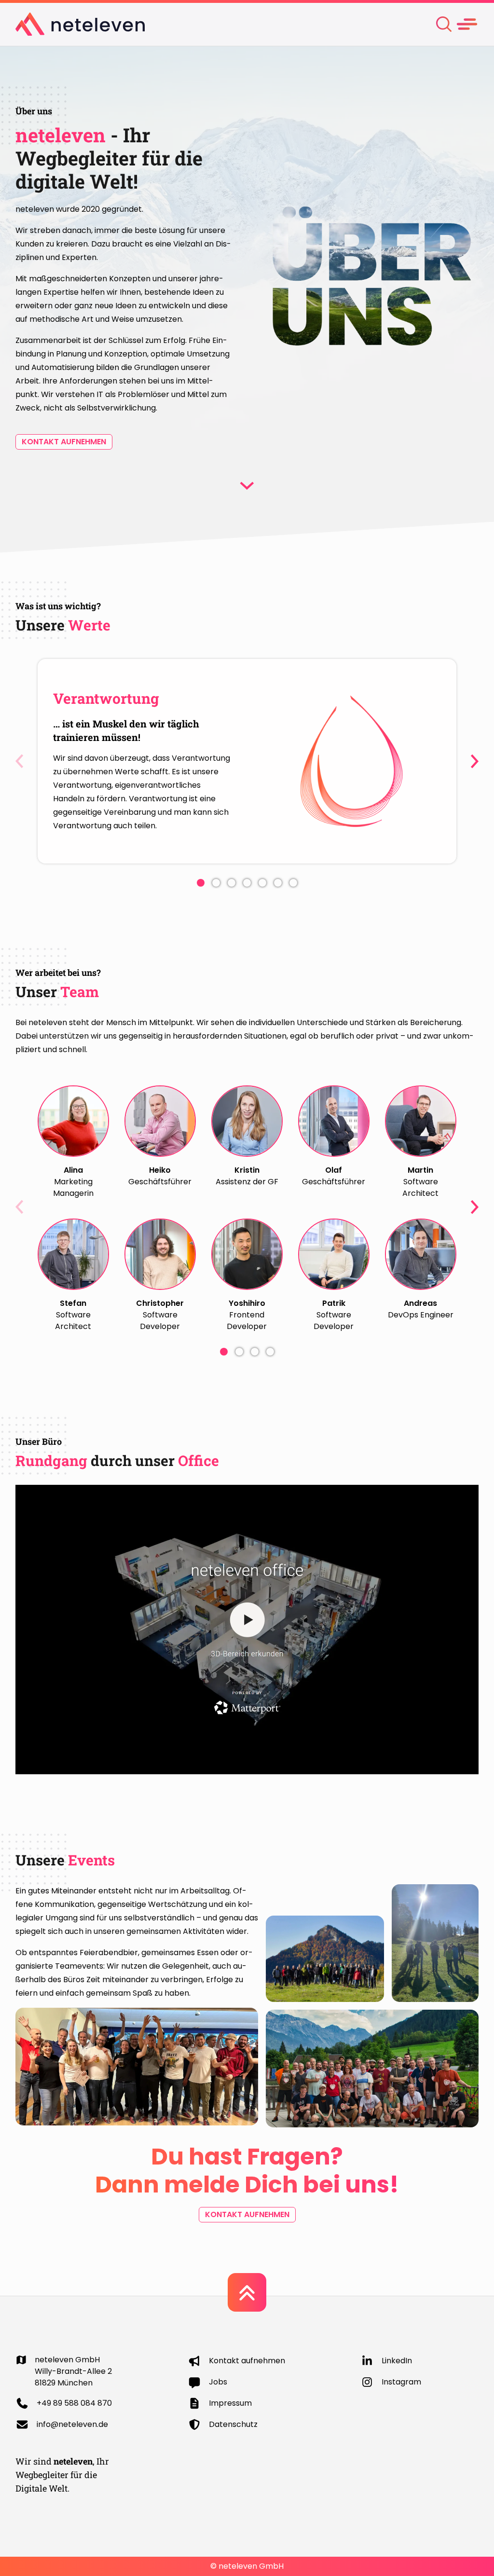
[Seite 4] (247, 883)
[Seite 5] (262, 883)
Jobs (218, 2382)
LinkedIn (397, 2361)
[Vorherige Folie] (19, 761)
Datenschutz (233, 2424)
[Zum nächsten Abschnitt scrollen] (247, 486)
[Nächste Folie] (475, 761)
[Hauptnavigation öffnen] (467, 24)
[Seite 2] (216, 883)
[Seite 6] (278, 883)
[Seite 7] (293, 883)
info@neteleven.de (72, 2424)
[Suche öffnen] (444, 24)
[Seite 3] (232, 883)
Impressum (230, 2403)
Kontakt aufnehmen (64, 442)
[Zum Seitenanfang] (247, 2292)
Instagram (401, 2382)
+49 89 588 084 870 (74, 2403)
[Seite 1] (201, 883)
